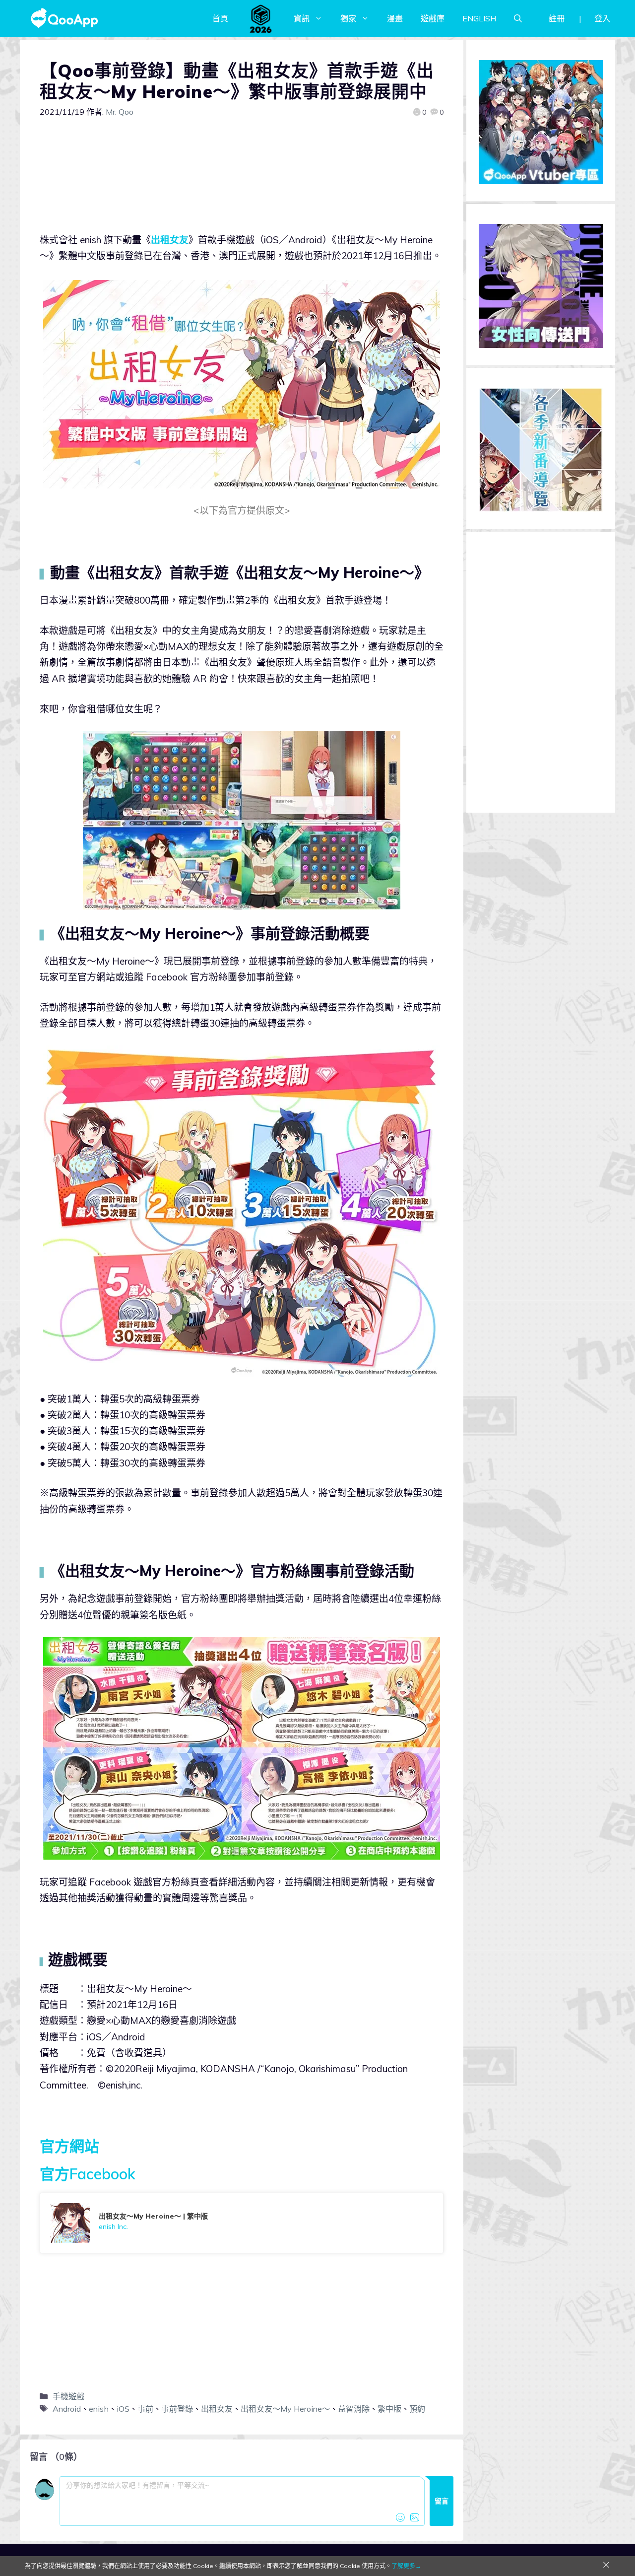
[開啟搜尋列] (518, 18)
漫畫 (395, 18)
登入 (602, 18)
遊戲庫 (433, 18)
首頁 (220, 18)
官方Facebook (88, 2174)
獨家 (348, 18)
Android (67, 2409)
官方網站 (69, 2146)
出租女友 (170, 240)
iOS (123, 2409)
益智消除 (354, 2409)
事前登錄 (177, 2409)
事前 (145, 2409)
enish (99, 2409)
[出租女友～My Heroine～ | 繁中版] (242, 2223)
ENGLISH (479, 18)
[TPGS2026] (261, 18)
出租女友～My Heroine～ (285, 2409)
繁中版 (389, 2409)
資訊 (302, 18)
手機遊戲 (68, 2396)
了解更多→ (406, 2566)
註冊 (557, 18)
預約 (417, 2409)
